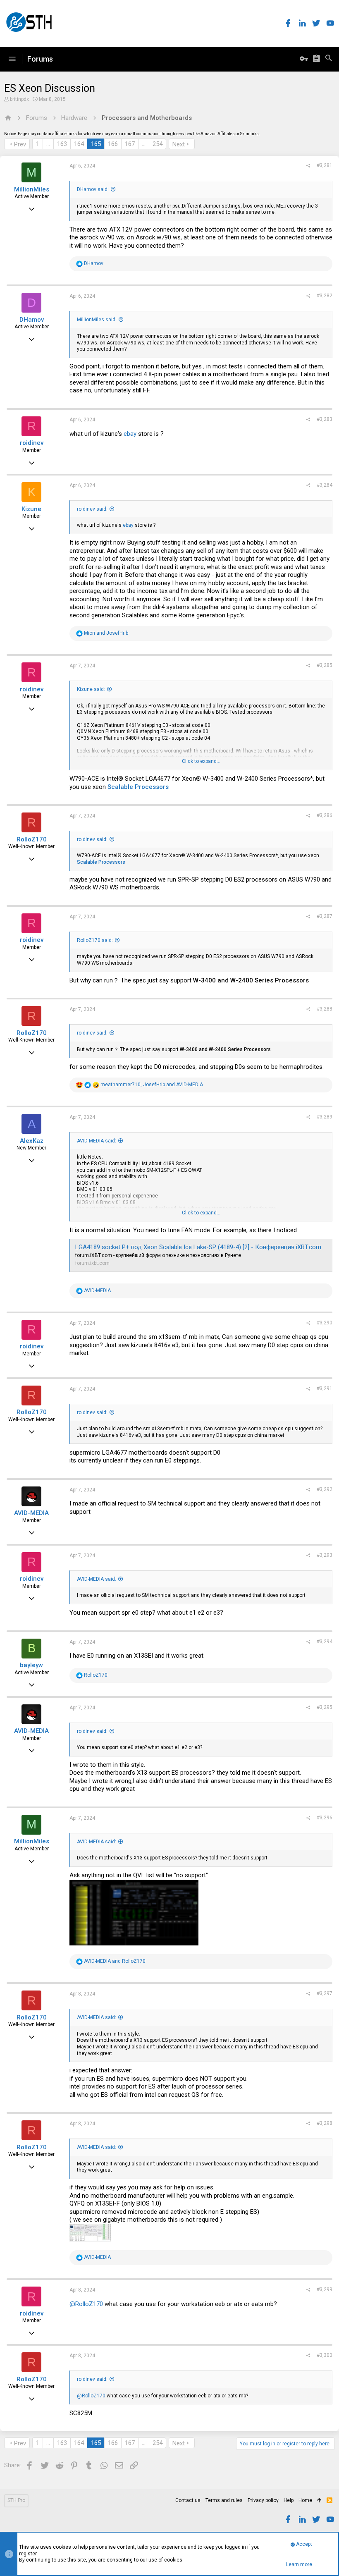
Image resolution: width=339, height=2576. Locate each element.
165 (96, 144)
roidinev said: (92, 509)
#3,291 (325, 1388)
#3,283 (325, 419)
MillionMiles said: (97, 320)
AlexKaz (32, 1141)
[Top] (319, 2501)
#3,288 (325, 1009)
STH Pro (16, 2500)
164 (79, 144)
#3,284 (325, 485)
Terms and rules (224, 2500)
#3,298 (325, 2123)
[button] (12, 59)
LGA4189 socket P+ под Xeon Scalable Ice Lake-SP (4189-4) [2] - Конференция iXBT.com (198, 1247)
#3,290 (325, 1323)
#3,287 (325, 916)
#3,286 (325, 815)
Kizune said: (91, 689)
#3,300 (325, 2355)
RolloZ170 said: (95, 940)
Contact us (188, 2500)
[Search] (329, 59)
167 (130, 144)
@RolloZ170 (86, 2304)
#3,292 (325, 1489)
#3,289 (325, 1117)
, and (152, 1085)
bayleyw (31, 1665)
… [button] (48, 144)
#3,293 (325, 1555)
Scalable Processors (138, 787)
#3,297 (325, 1993)
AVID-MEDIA (31, 1513)
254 (158, 144)
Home (305, 2500)
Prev (20, 144)
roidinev (32, 443)
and (106, 633)
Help (289, 2500)
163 (62, 144)
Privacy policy (263, 2500)
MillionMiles (32, 189)
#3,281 (325, 165)
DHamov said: (93, 189)
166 (113, 144)
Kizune (31, 509)
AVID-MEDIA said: (97, 1141)
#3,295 (325, 1707)
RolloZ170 (32, 839)
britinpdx (19, 99)
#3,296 (325, 1818)
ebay (130, 434)
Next (179, 144)
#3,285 (325, 665)
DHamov (32, 320)
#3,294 (325, 1642)
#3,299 (325, 2289)
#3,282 (325, 296)
